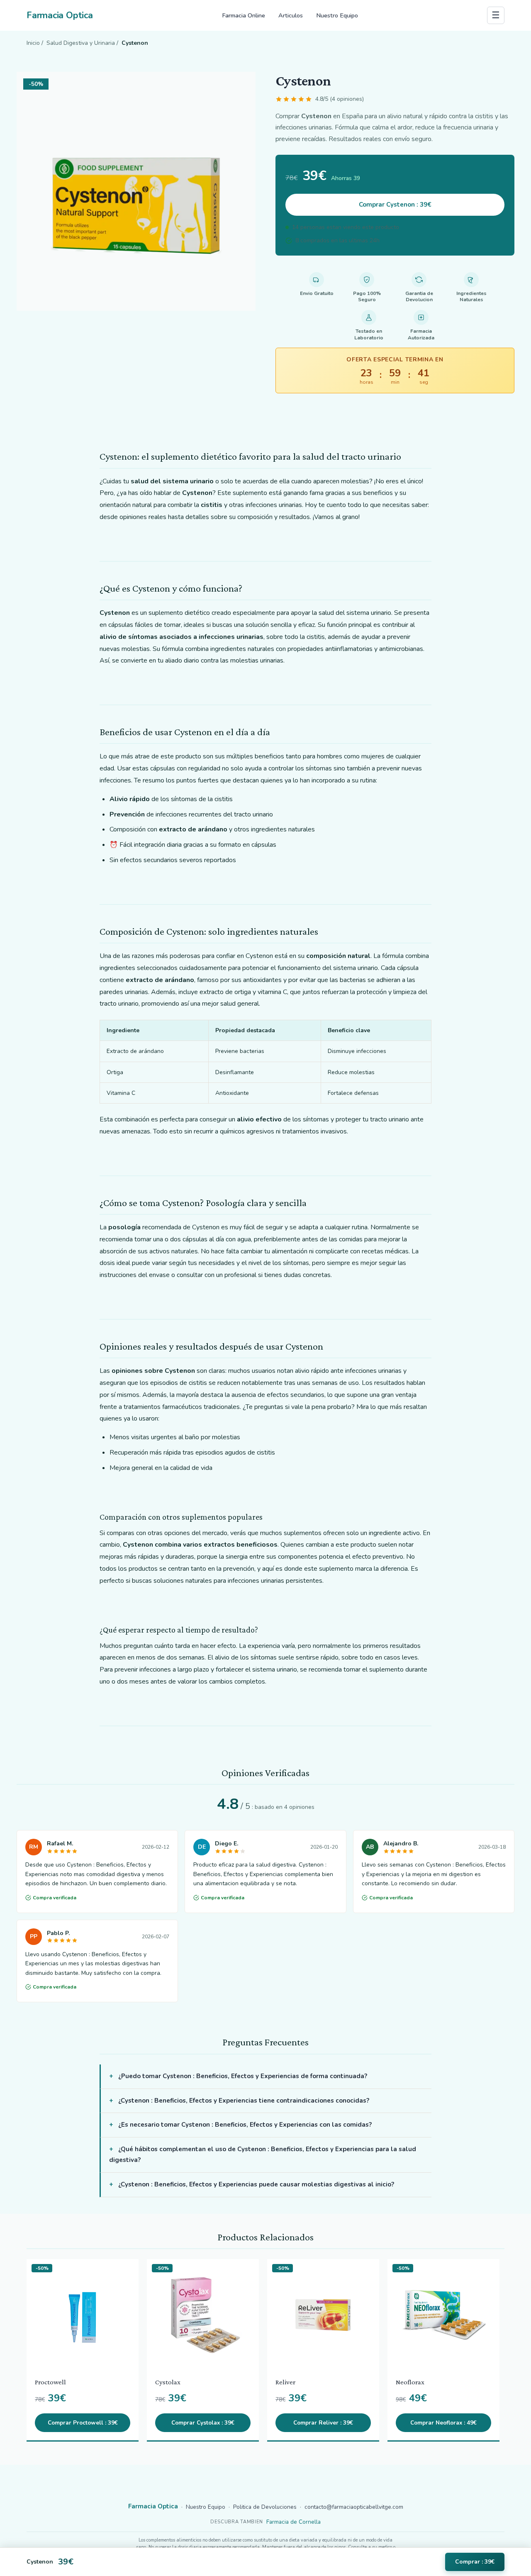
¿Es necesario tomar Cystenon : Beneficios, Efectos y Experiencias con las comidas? (245, 2125)
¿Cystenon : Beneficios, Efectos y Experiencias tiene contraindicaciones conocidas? (244, 2101)
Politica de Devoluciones (265, 2507)
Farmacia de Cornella (294, 2522)
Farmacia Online (244, 15)
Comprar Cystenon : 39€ (395, 205)
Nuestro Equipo (337, 15)
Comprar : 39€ (475, 2562)
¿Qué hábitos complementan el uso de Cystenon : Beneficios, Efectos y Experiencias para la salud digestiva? (263, 2154)
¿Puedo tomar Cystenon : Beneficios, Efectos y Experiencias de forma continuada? (243, 2076)
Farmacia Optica (60, 15)
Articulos (291, 15)
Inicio (33, 43)
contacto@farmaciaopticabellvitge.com (354, 2507)
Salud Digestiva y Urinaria (81, 43)
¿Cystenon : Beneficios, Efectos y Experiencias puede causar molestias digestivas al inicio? (256, 2184)
